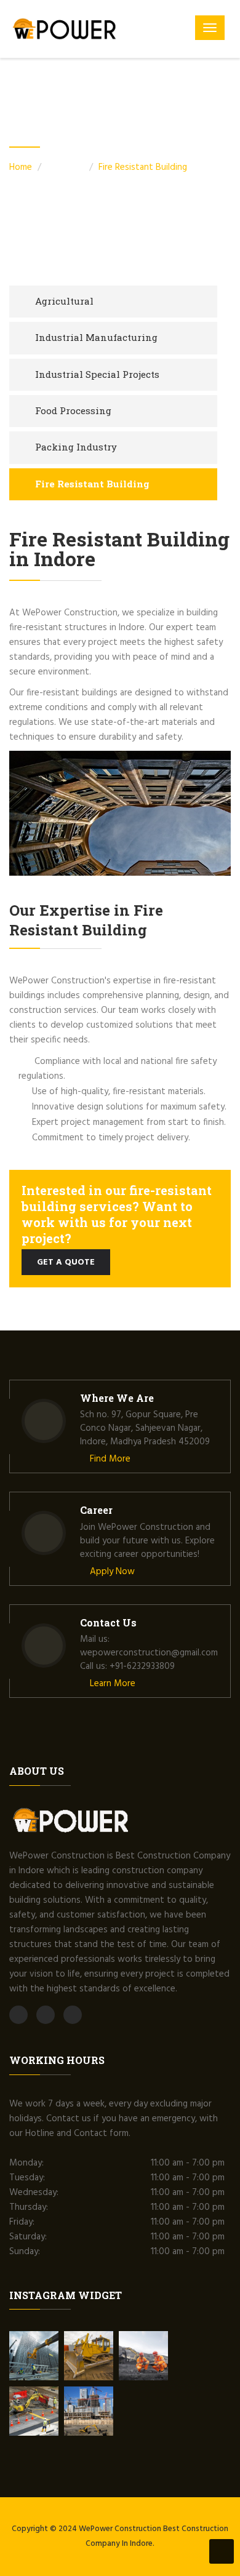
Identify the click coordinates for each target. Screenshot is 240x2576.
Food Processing (73, 410)
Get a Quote (66, 1262)
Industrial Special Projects (97, 374)
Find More (109, 1459)
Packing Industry (76, 447)
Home (21, 167)
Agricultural (64, 301)
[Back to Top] (222, 2551)
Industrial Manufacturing (96, 337)
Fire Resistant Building (143, 167)
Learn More (111, 1684)
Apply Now (111, 1572)
